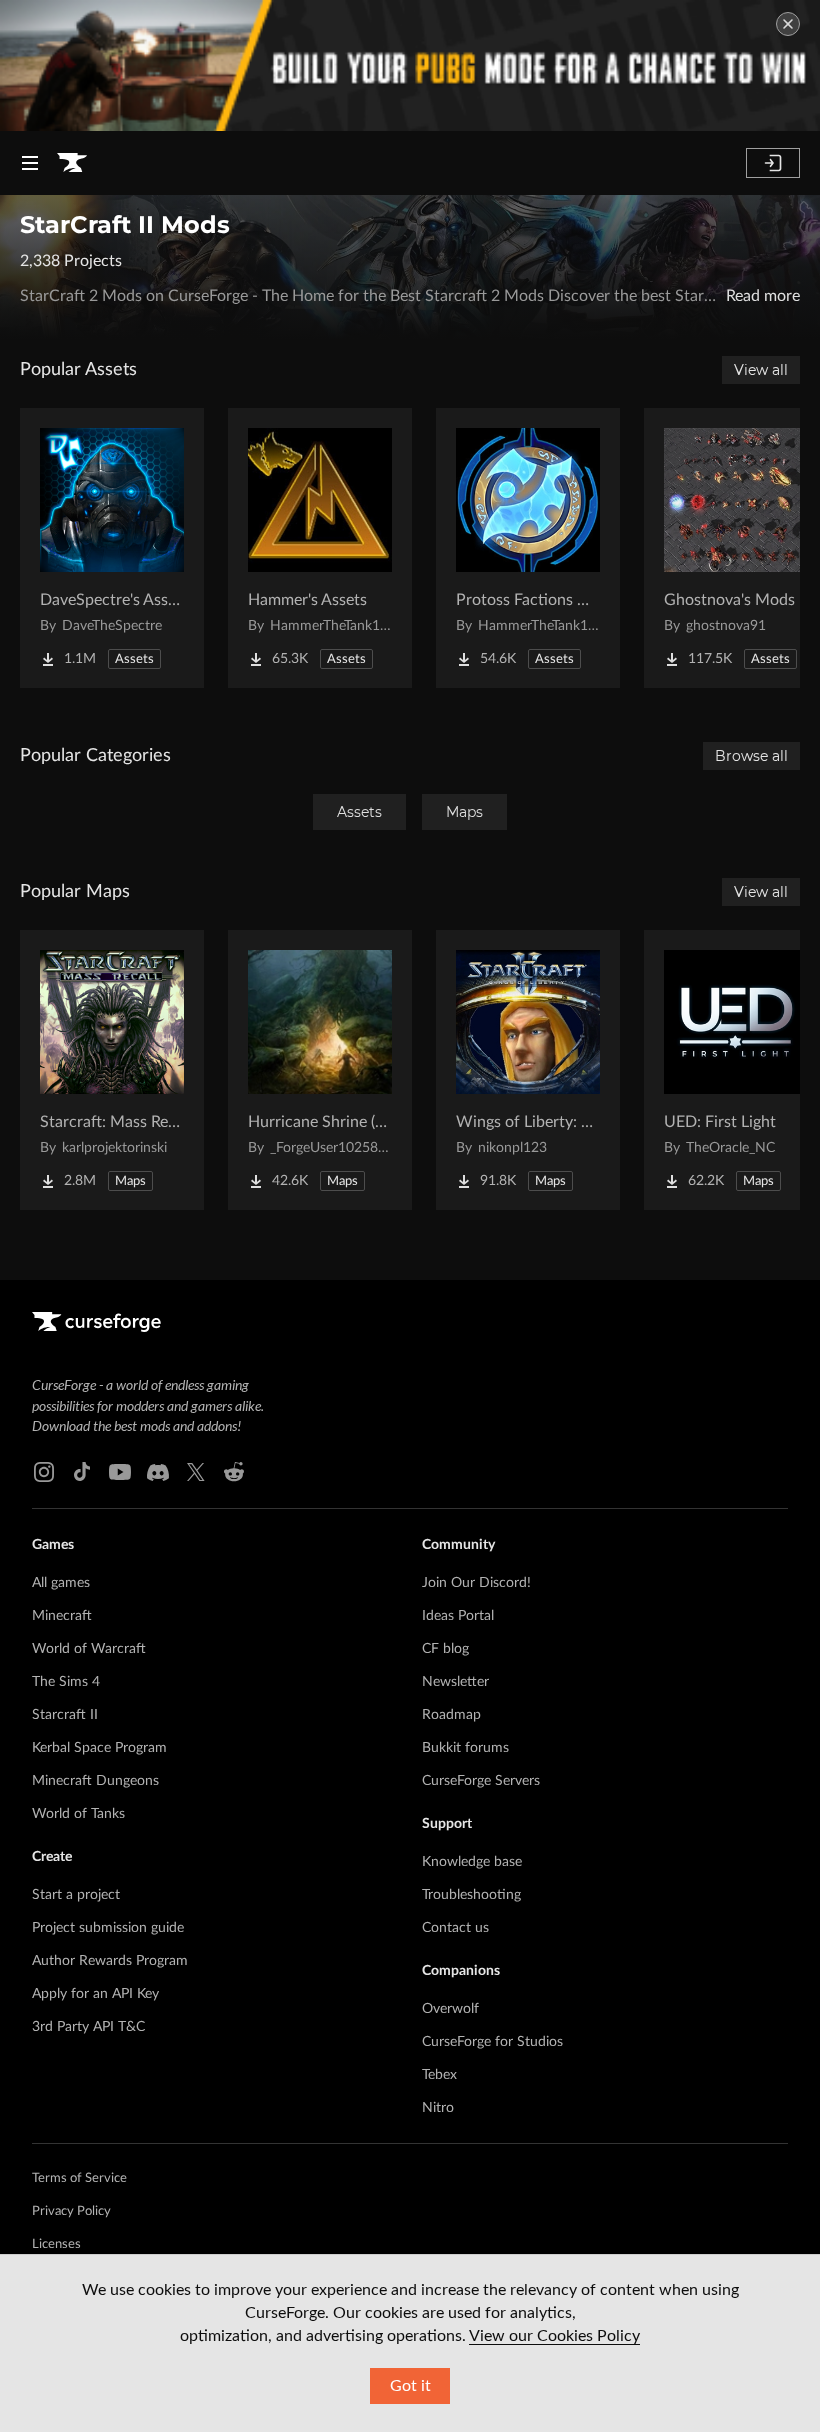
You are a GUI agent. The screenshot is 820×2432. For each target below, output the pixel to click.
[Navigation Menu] (30, 163)
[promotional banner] (410, 65)
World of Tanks (78, 1814)
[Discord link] (158, 1472)
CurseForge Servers (481, 1781)
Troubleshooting (471, 1895)
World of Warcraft (89, 1649)
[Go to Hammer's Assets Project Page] (320, 548)
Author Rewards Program (110, 1961)
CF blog (445, 1649)
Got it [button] (410, 2386)
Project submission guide (108, 1928)
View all (761, 370)
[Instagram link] (44, 1472)
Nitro (438, 2108)
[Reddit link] (234, 1472)
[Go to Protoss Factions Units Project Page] (528, 548)
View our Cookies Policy (554, 2336)
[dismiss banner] (788, 24)
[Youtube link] (120, 1472)
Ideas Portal (458, 1616)
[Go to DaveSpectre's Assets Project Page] (112, 548)
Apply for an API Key (95, 1994)
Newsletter (455, 1682)
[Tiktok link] (82, 1472)
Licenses (56, 2244)
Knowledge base (472, 1862)
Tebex (439, 2075)
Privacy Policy (71, 2211)
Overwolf (450, 2009)
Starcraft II (65, 1715)
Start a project (76, 1895)
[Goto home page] (72, 163)
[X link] (196, 1472)
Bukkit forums (465, 1748)
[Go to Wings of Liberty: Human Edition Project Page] (528, 1070)
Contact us (455, 1928)
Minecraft (62, 1616)
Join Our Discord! (476, 1583)
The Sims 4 (66, 1682)
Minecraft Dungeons (95, 1781)
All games (61, 1583)
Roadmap (451, 1715)
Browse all (751, 756)
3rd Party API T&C (88, 2027)
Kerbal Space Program (99, 1748)
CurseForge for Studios (492, 2042)
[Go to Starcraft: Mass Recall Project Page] (112, 1070)
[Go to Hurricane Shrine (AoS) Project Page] (320, 1070)
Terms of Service (79, 2178)
